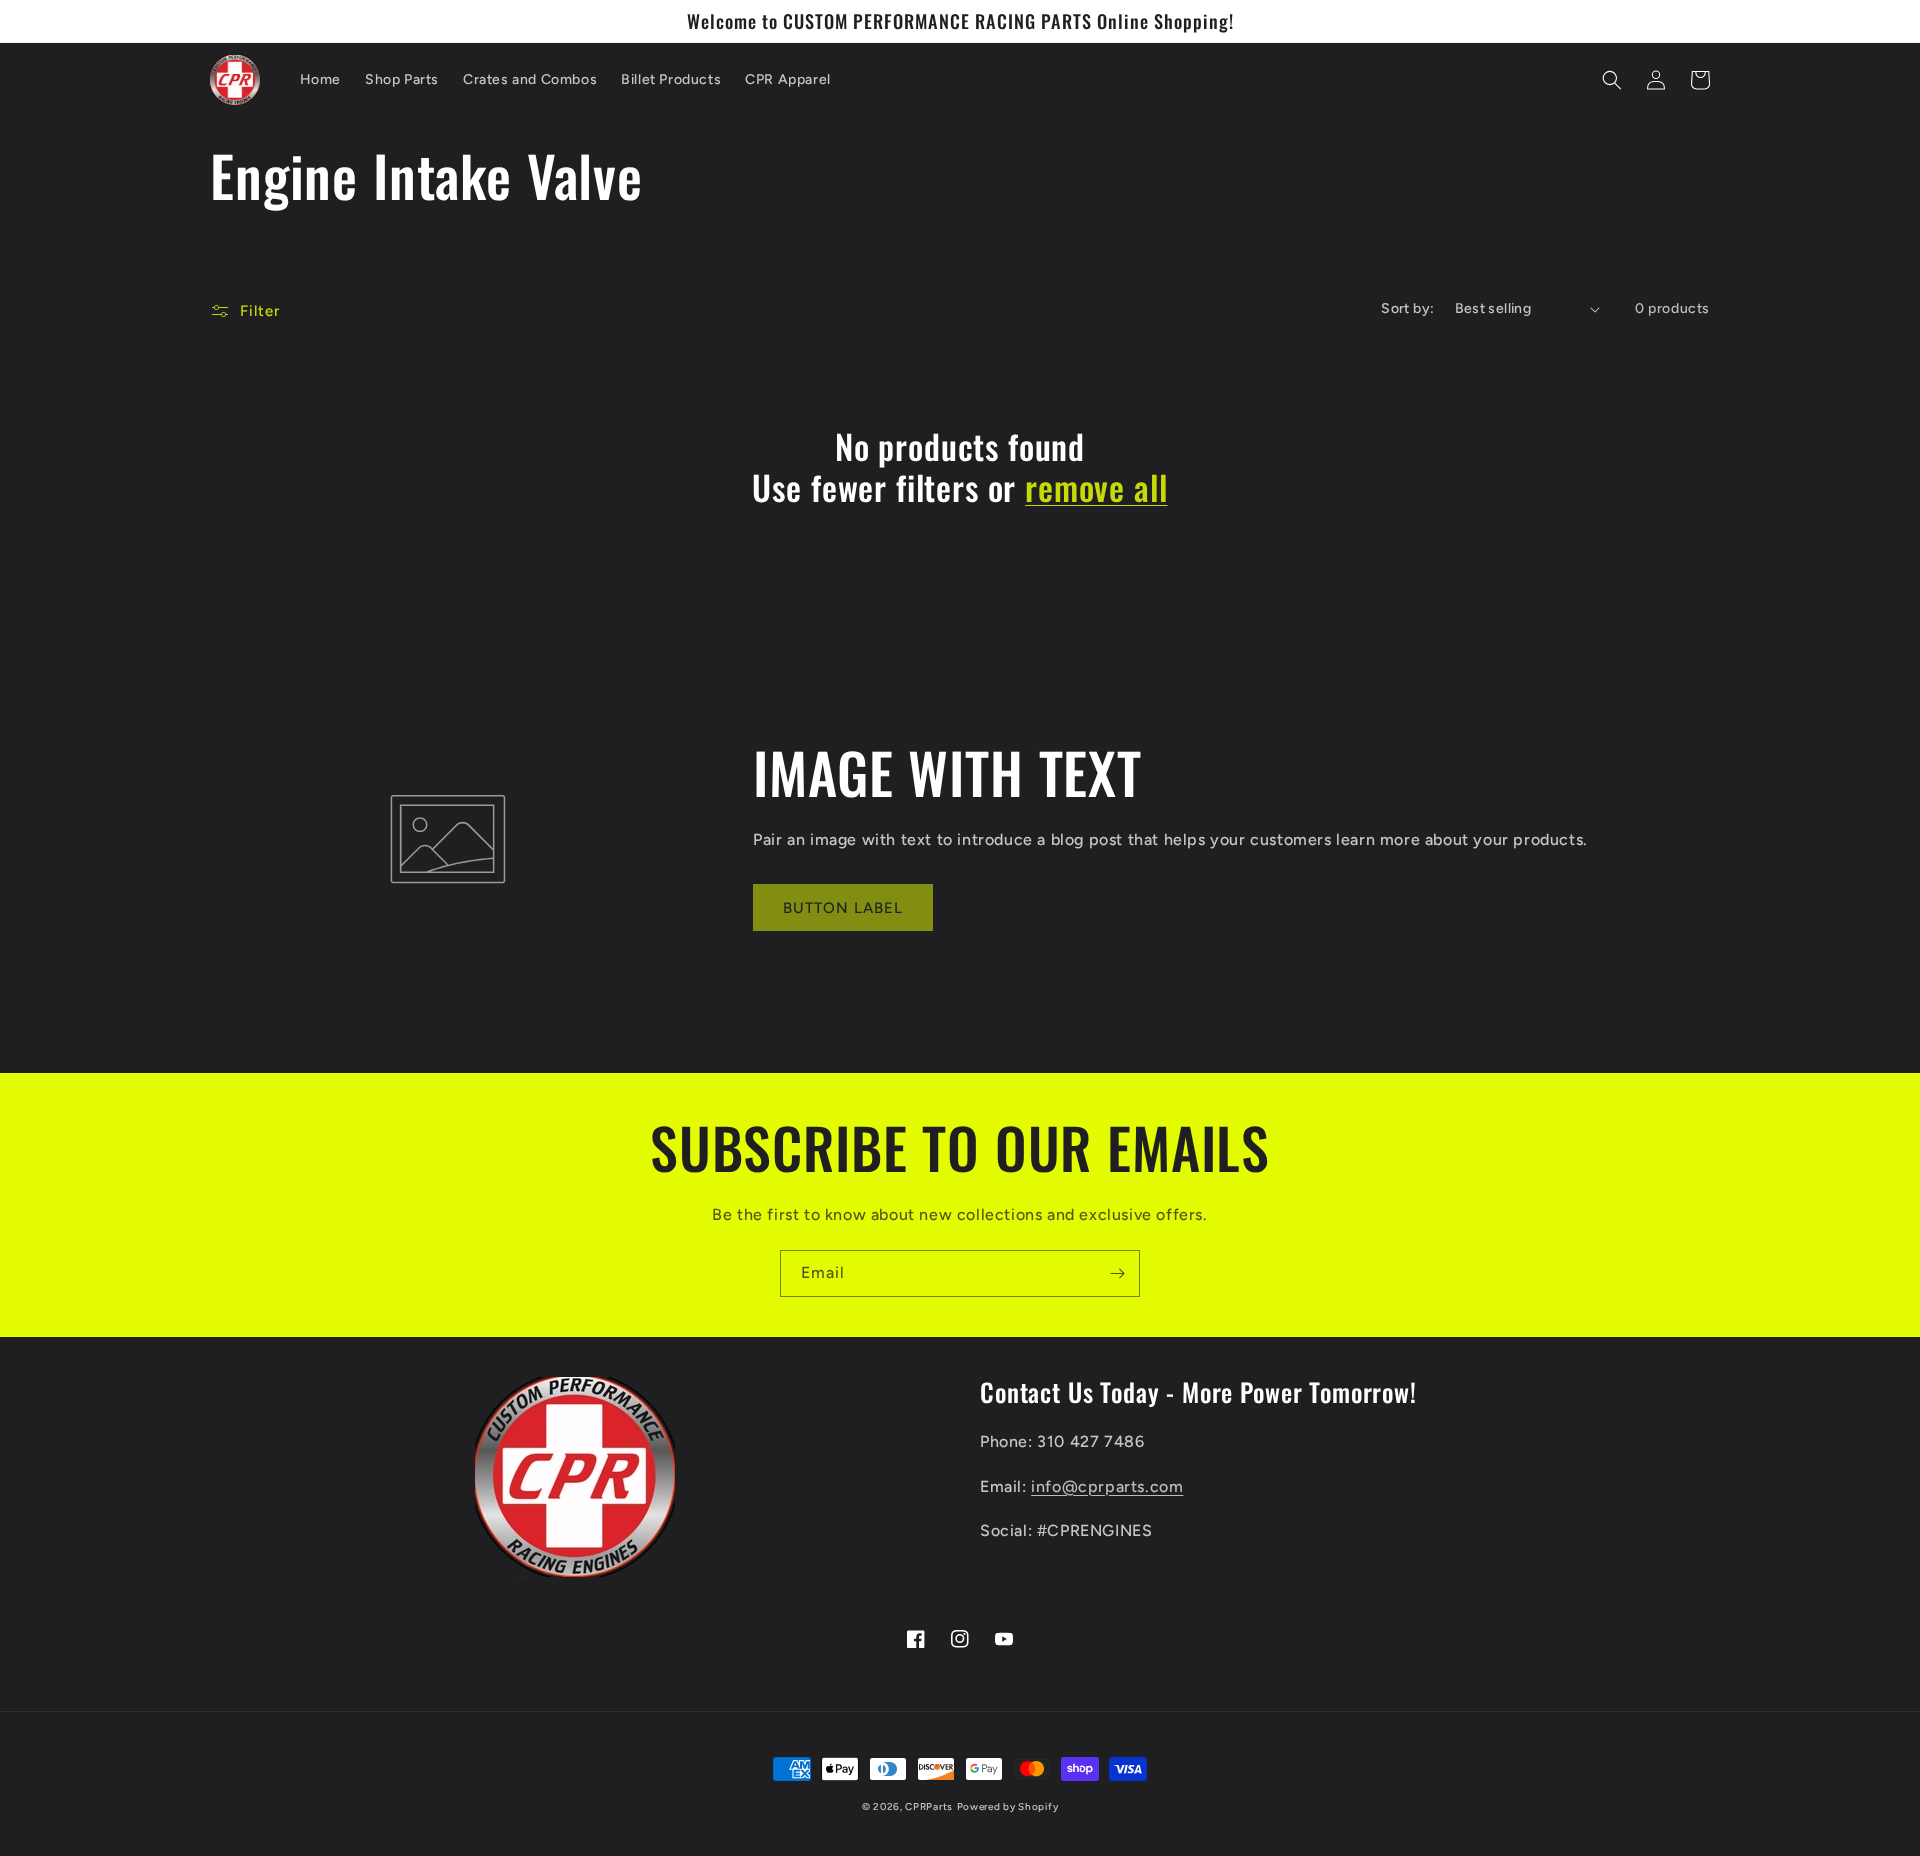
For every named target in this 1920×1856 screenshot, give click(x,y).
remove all (1096, 487)
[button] (1612, 80)
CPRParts (929, 1806)
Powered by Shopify (1008, 1806)
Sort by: (1407, 308)
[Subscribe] (1117, 1273)
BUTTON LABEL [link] (843, 908)
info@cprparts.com (1107, 1486)
